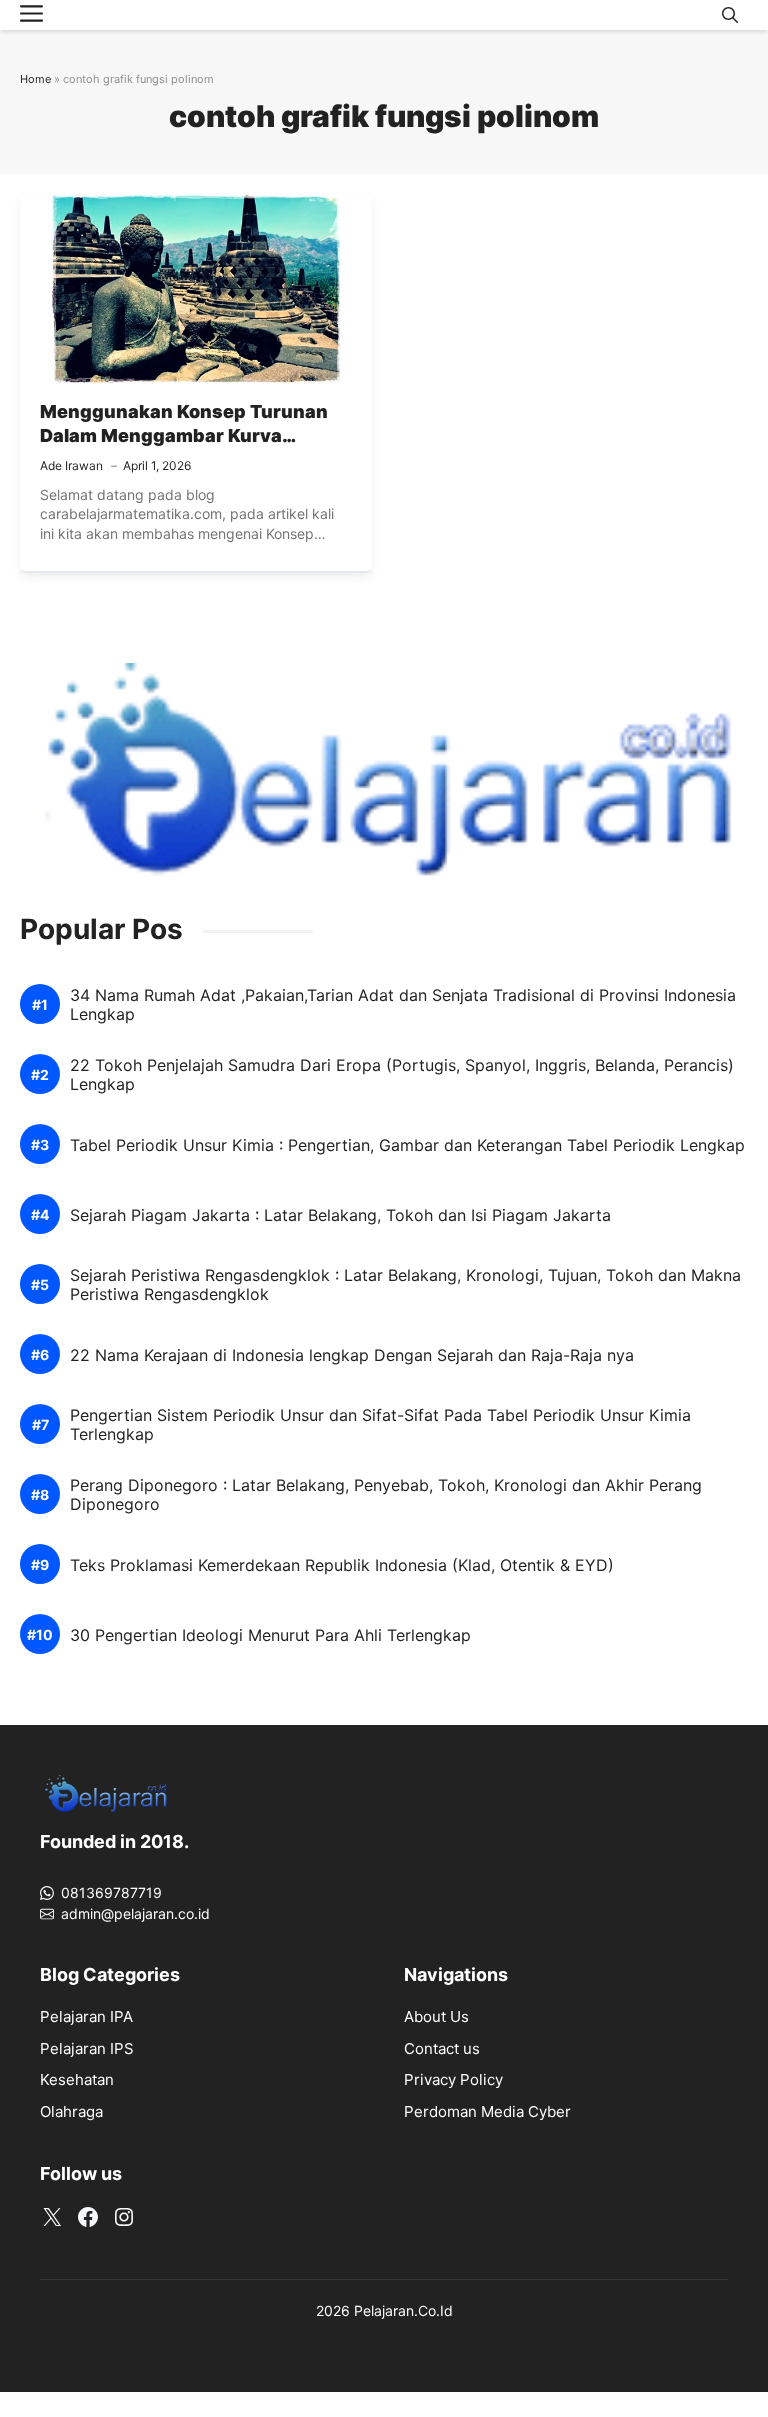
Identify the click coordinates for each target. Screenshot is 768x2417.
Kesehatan (77, 2079)
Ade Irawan (71, 465)
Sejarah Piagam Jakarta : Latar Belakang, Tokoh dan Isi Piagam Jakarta (340, 1215)
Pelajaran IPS (87, 2048)
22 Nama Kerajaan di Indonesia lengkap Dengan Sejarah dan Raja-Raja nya (352, 1355)
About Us (436, 2016)
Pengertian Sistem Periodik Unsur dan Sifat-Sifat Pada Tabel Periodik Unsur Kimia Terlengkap (380, 1425)
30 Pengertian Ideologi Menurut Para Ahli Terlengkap (270, 1635)
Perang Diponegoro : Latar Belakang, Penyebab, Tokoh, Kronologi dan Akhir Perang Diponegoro (386, 1495)
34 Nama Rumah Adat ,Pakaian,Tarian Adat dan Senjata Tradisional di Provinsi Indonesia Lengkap (403, 1005)
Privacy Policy (453, 2079)
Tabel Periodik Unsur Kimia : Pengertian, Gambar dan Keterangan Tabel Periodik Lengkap (407, 1145)
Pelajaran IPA (86, 2016)
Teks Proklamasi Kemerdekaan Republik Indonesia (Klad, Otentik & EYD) (342, 1565)
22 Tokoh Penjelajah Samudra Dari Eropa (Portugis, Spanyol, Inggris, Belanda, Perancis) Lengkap (402, 1075)
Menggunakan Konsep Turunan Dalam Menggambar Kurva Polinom (184, 436)
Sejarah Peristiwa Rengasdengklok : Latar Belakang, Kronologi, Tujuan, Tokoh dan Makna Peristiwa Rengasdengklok (405, 1285)
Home (35, 79)
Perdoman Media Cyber (487, 2111)
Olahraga (71, 2111)
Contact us (442, 2048)
